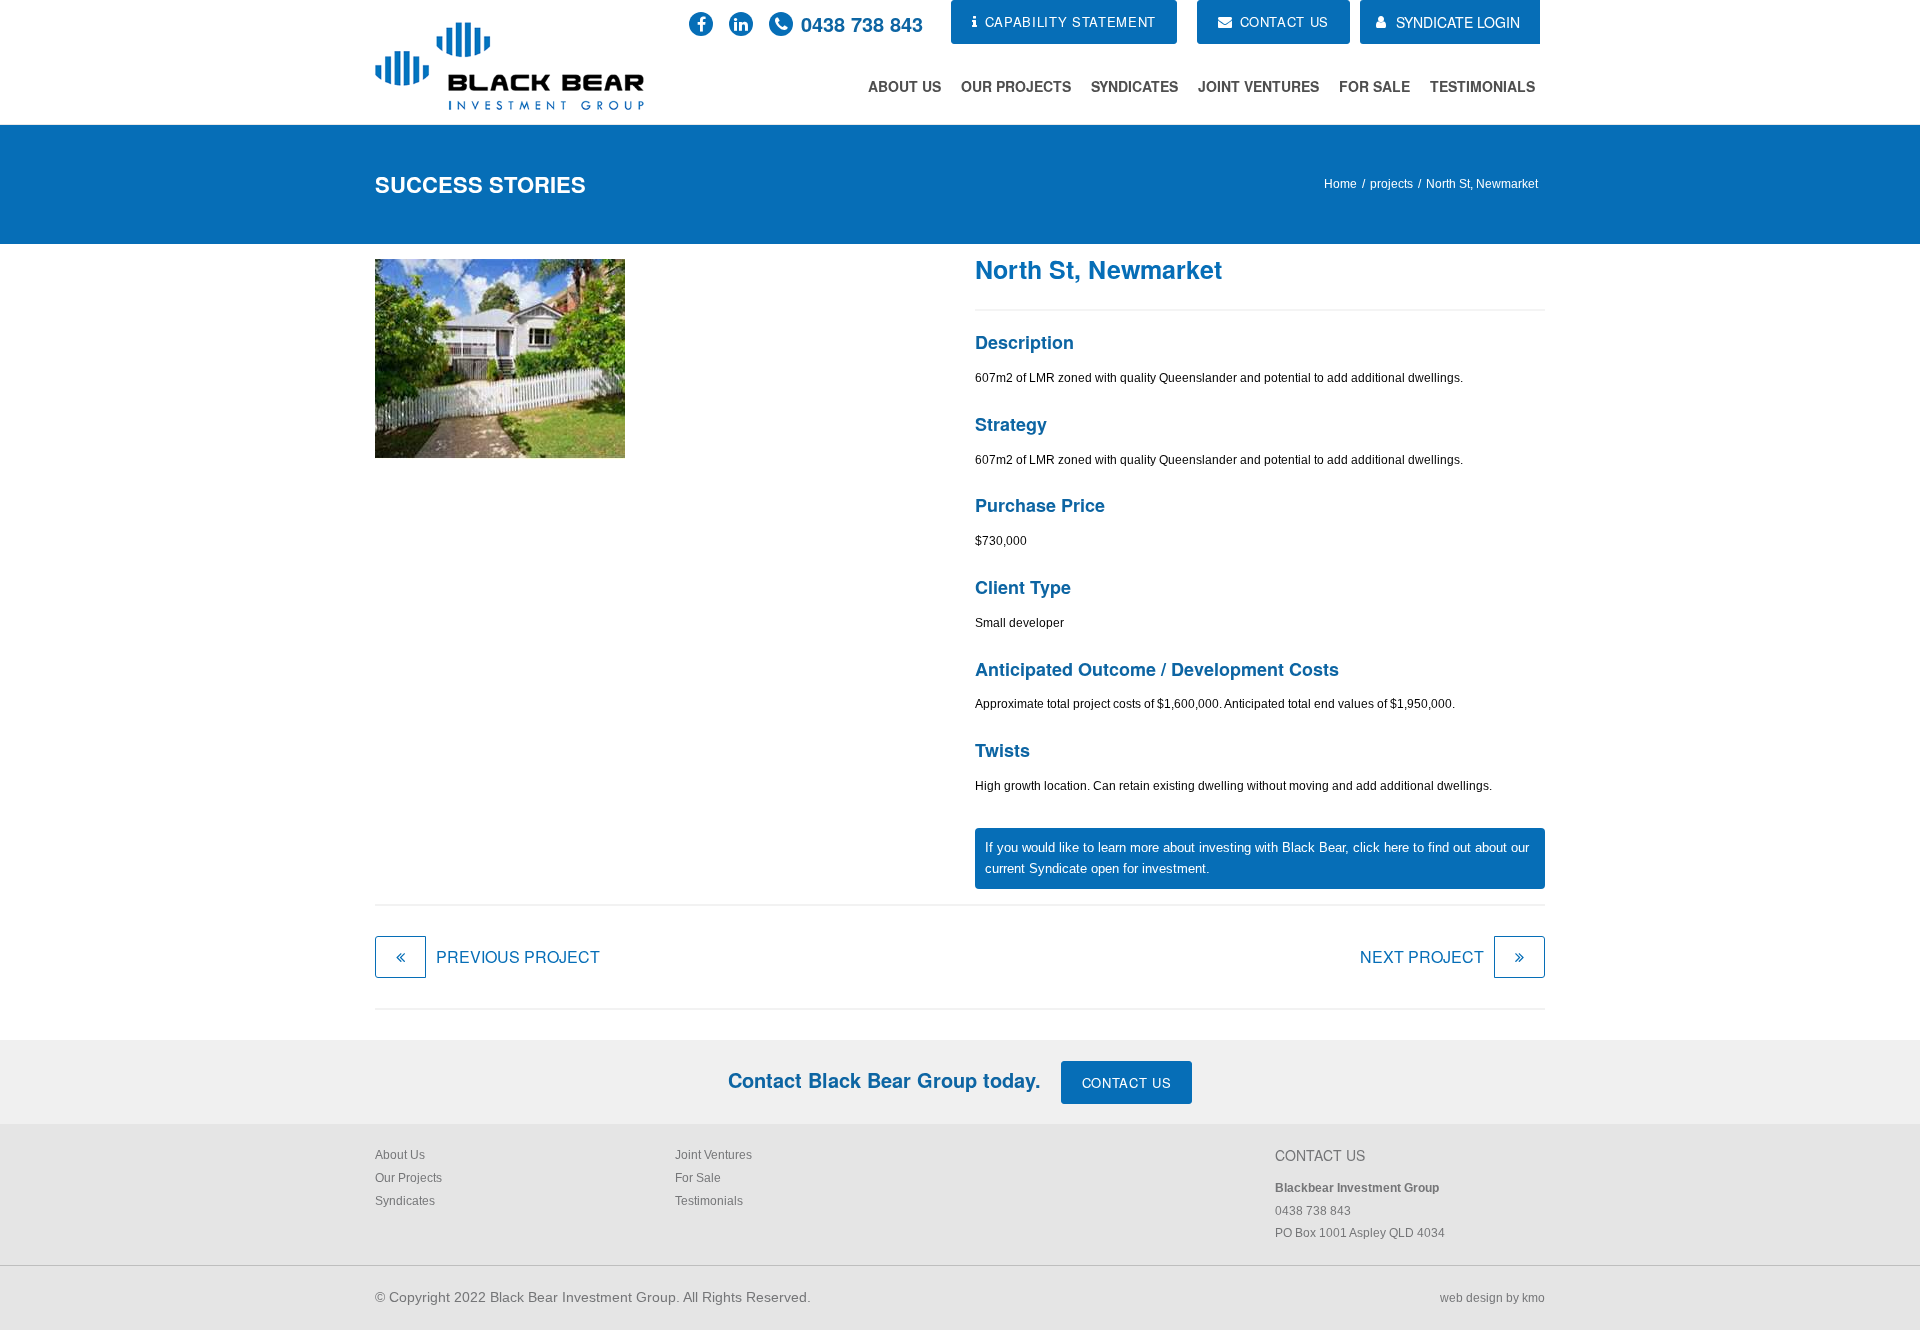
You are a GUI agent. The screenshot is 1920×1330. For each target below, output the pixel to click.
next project (1422, 956)
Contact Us (1127, 1082)
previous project (518, 956)
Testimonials (1482, 86)
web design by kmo (1492, 1298)
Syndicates (1134, 86)
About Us (904, 86)
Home (1340, 184)
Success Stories (480, 184)
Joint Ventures (1258, 86)
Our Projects (1016, 86)
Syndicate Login (1458, 22)
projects (1391, 184)
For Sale (1374, 86)
